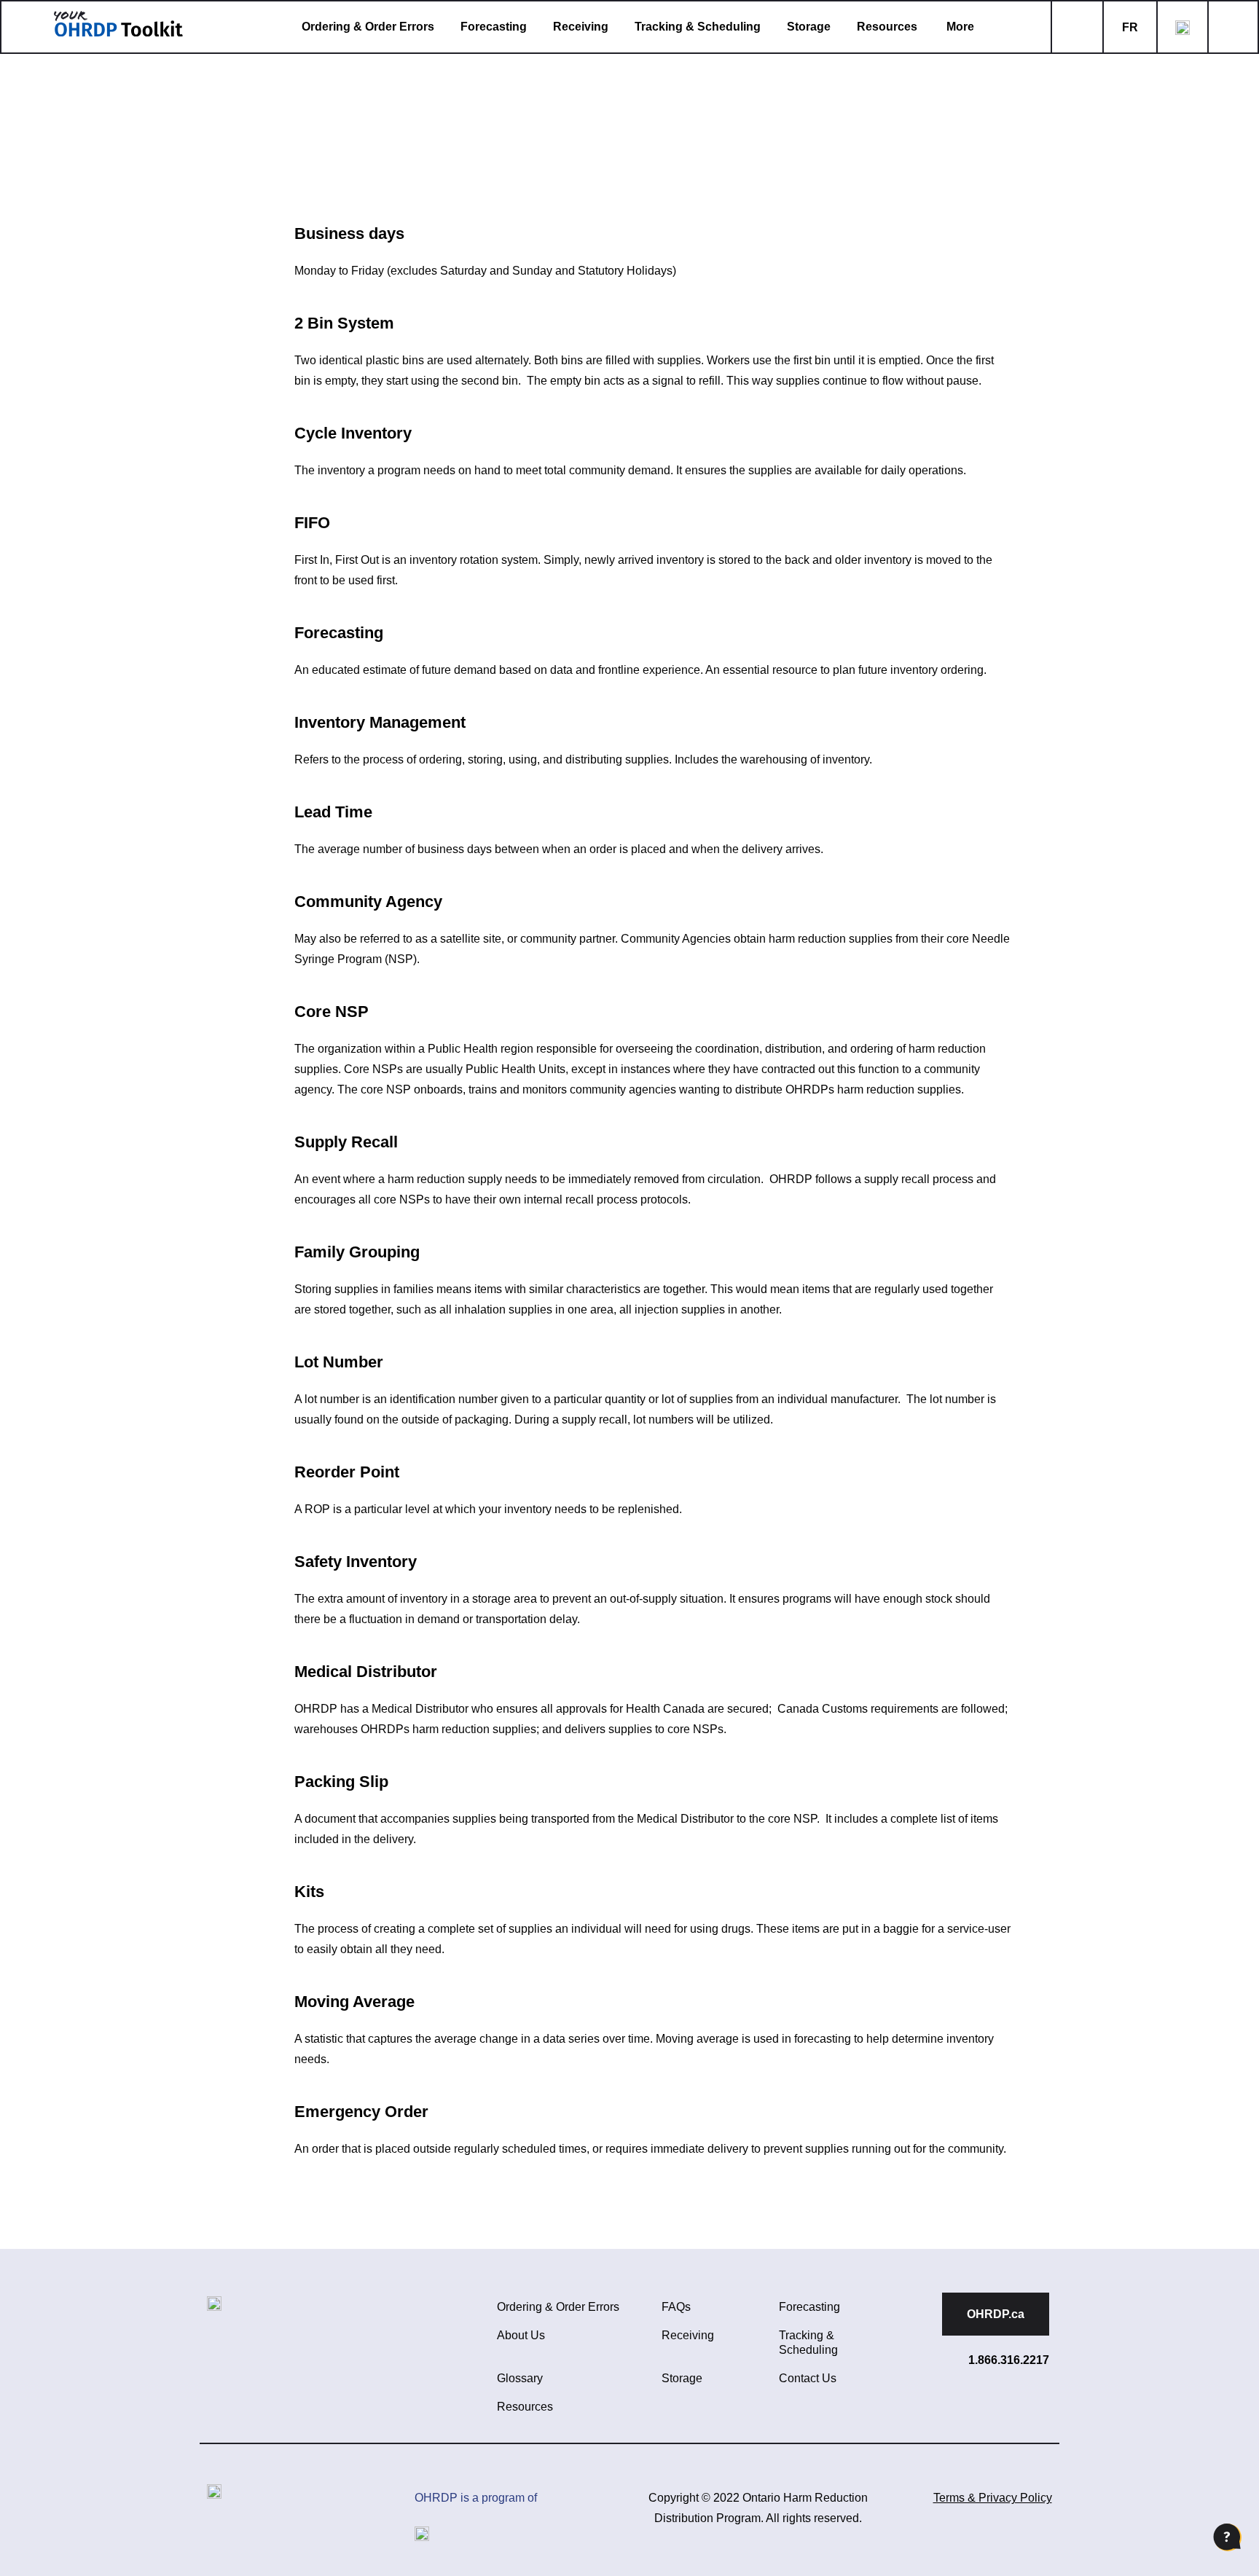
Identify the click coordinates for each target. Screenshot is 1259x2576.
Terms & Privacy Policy (993, 2498)
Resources (887, 27)
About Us (521, 2335)
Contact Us (808, 2378)
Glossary (520, 2378)
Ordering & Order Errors (368, 27)
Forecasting (494, 27)
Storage (809, 27)
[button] (972, 27)
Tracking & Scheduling (698, 27)
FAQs (676, 2307)
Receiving (581, 27)
